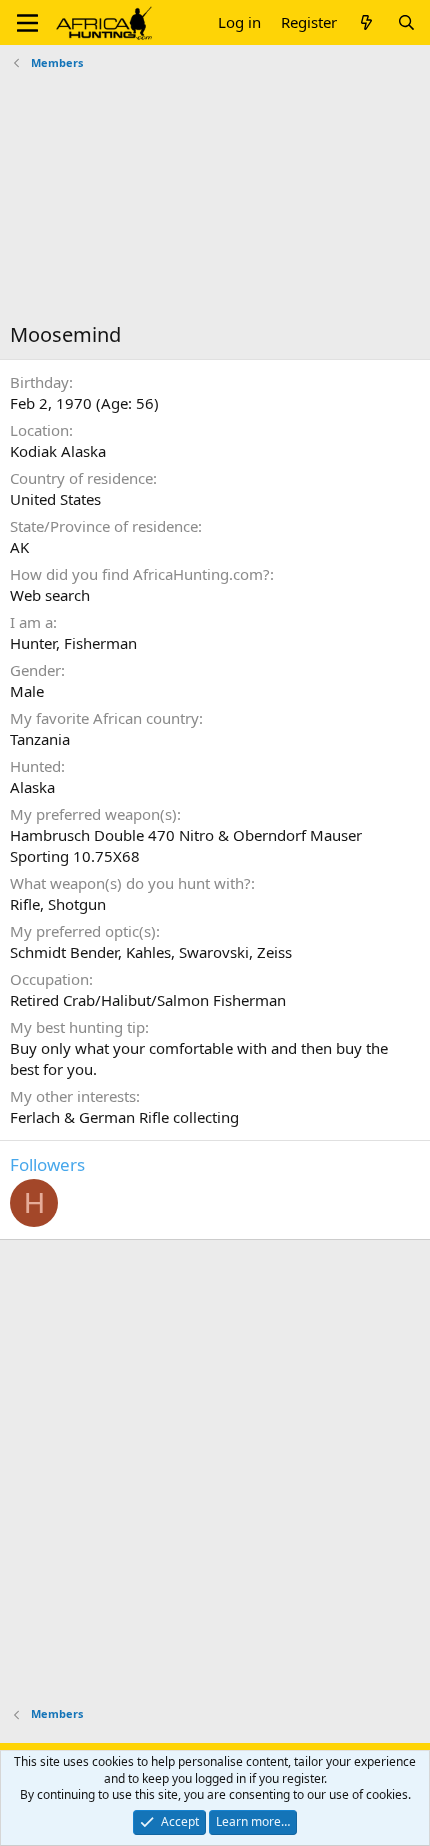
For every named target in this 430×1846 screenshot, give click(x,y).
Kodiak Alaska (58, 451)
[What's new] (366, 22)
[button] (27, 23)
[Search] (406, 22)
